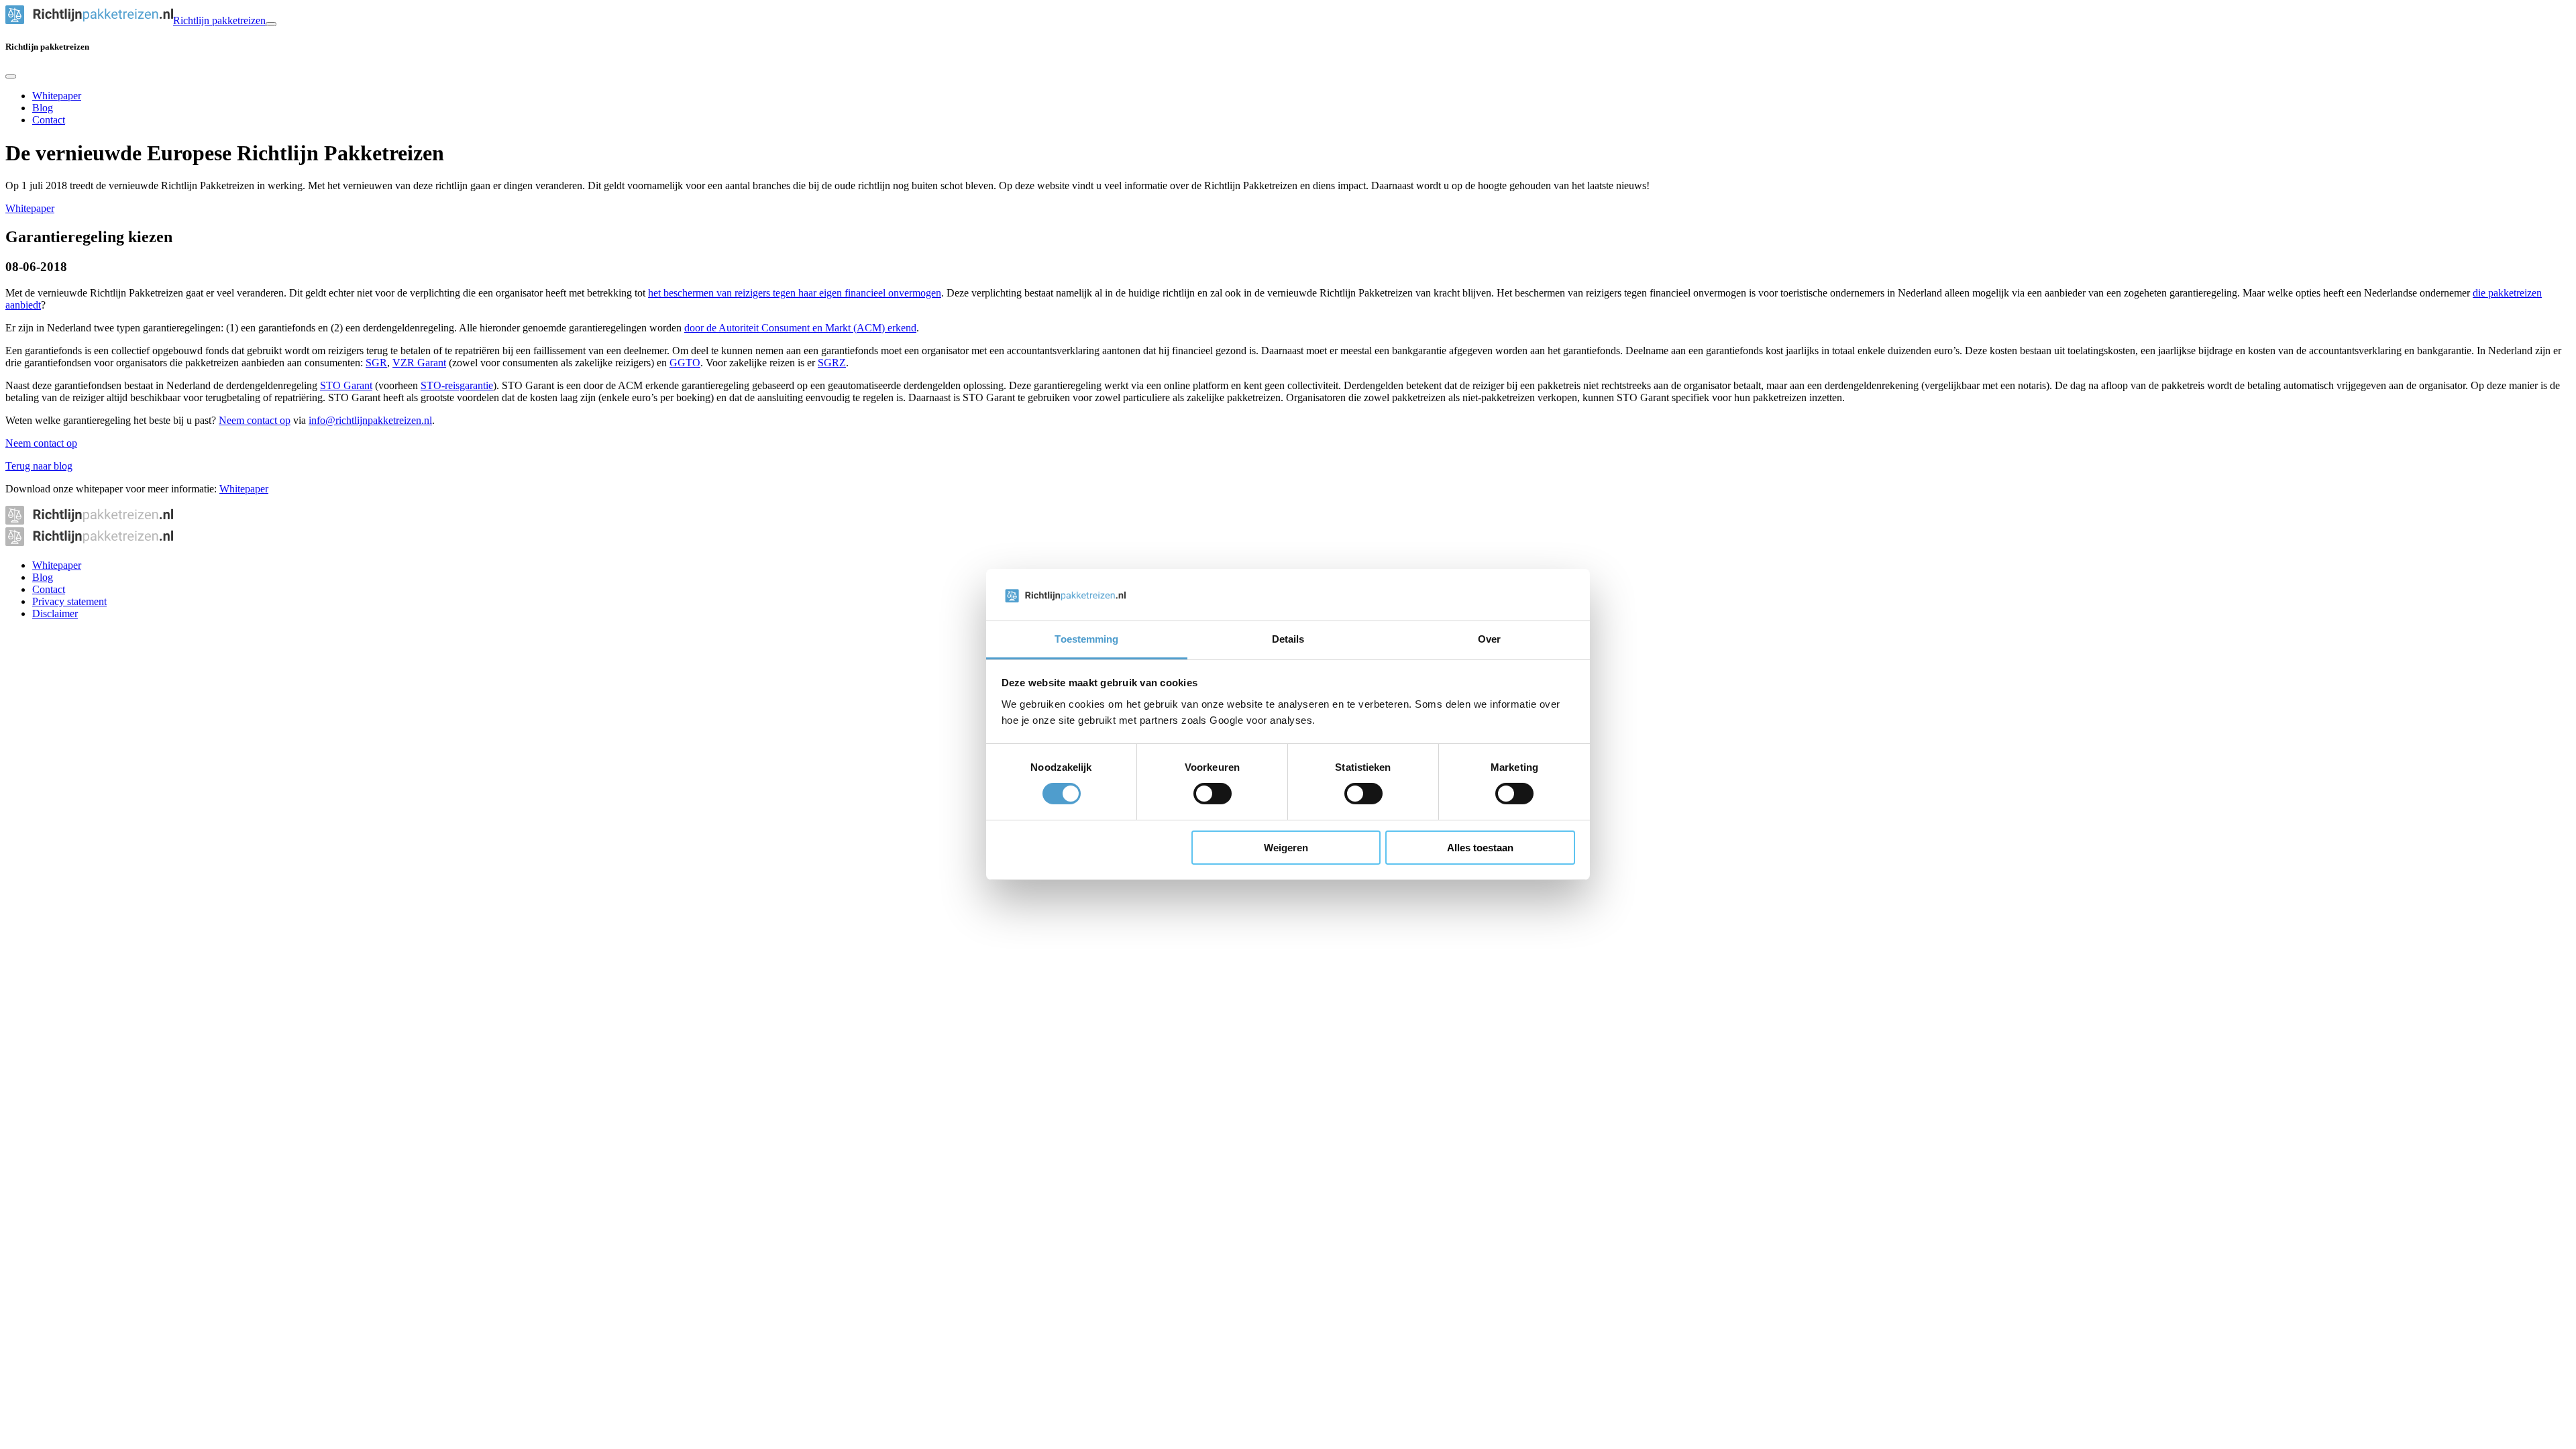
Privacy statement (69, 601)
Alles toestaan (1480, 848)
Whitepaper (57, 96)
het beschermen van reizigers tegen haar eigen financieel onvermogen (795, 293)
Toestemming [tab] (1086, 639)
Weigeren (1286, 848)
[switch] (1213, 794)
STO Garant (346, 385)
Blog (43, 108)
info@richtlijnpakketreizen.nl (370, 420)
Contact (49, 120)
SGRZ (832, 363)
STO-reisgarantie (457, 385)
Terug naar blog (39, 466)
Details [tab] (1288, 639)
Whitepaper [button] (244, 489)
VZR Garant (419, 363)
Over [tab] (1489, 639)
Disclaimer (55, 613)
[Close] (11, 76)
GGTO (685, 363)
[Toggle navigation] (271, 24)
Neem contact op (255, 420)
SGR (376, 363)
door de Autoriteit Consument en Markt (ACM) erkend (800, 328)
